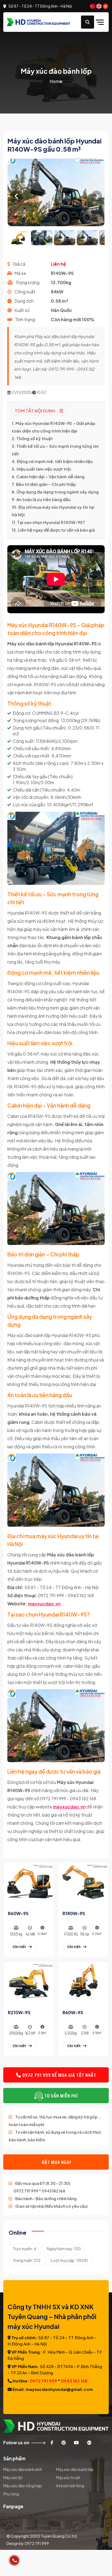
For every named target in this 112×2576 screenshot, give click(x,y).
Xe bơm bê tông (70, 2486)
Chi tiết (19, 1947)
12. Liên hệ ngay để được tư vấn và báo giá (53, 530)
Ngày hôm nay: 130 (64, 2249)
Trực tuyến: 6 (25, 2249)
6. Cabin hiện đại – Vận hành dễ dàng (48, 476)
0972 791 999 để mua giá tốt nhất (59, 2075)
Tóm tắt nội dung (35, 411)
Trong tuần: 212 (27, 2260)
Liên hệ (58, 264)
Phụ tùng (11, 2494)
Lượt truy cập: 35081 (69, 2260)
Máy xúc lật (13, 2477)
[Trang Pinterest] (64, 2442)
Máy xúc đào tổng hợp (23, 2486)
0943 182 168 (74, 2381)
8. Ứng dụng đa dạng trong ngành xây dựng (55, 492)
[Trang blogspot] (89, 2442)
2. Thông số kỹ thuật (32, 438)
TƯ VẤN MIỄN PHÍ (60, 2096)
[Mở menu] (101, 22)
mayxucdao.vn (44, 1604)
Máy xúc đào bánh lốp (75, 2469)
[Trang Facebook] (52, 2442)
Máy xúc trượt (68, 2477)
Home (56, 81)
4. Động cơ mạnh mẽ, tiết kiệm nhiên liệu (52, 461)
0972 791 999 (43, 2381)
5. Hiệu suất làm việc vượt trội (41, 469)
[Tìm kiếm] (88, 22)
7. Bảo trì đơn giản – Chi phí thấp (44, 484)
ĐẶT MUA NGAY (56, 2162)
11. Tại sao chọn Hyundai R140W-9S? (48, 522)
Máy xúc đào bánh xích (23, 2469)
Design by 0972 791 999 (28, 2543)
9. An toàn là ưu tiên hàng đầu (41, 499)
